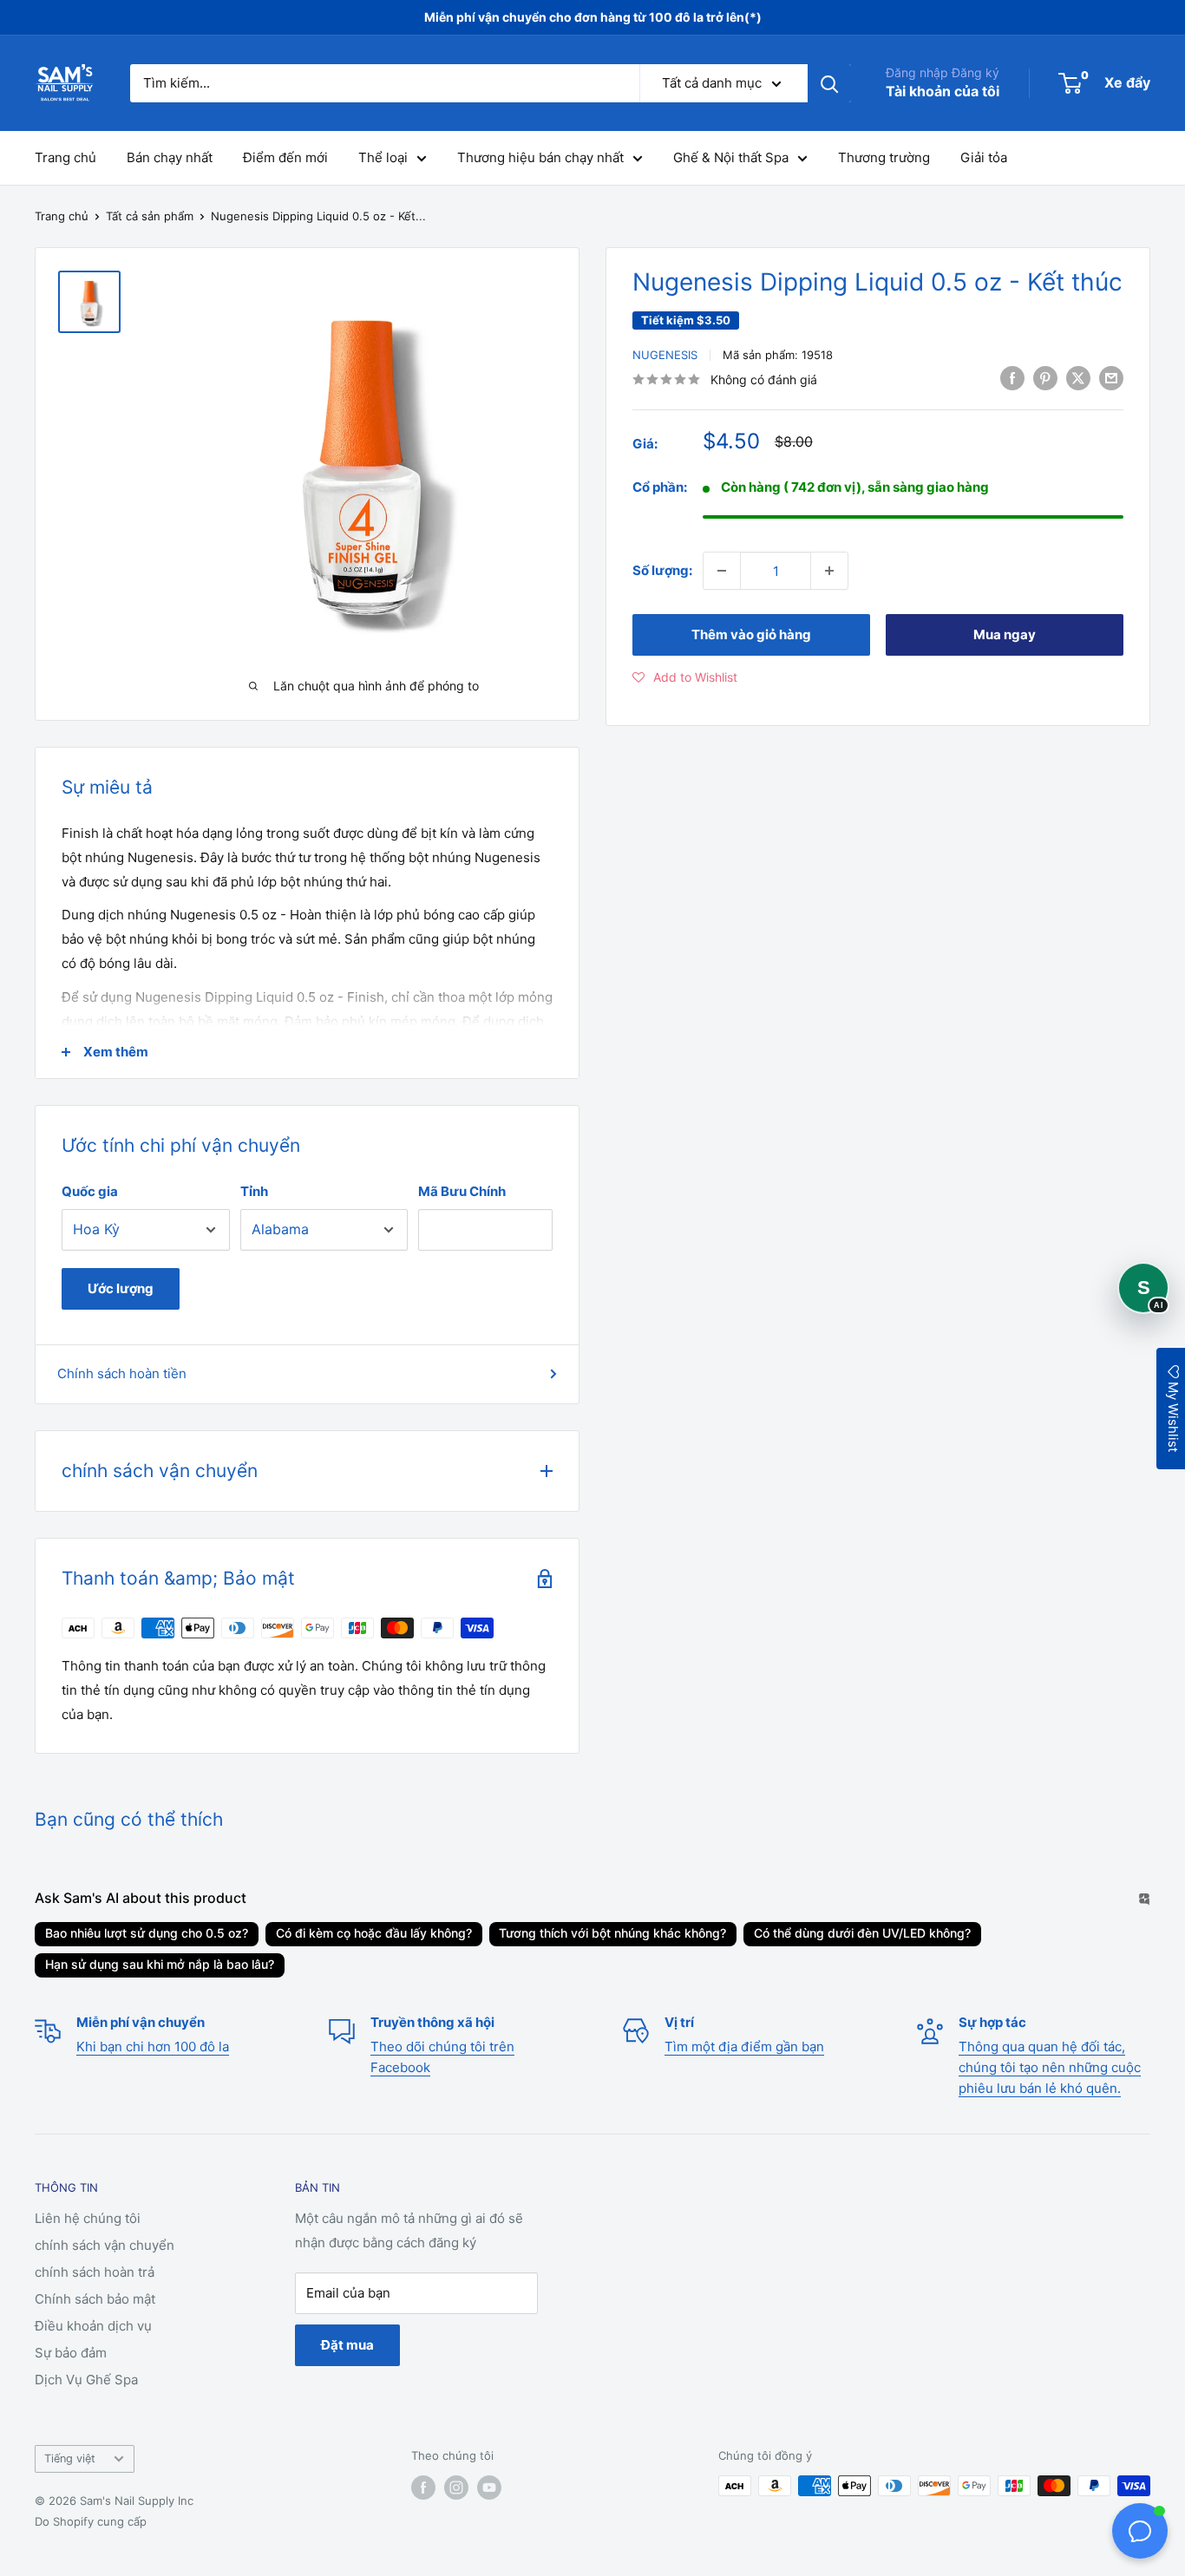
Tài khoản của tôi (943, 91)
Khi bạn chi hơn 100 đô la (153, 2046)
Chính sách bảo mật (95, 2299)
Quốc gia (90, 1191)
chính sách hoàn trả (95, 2272)
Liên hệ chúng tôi (88, 2218)
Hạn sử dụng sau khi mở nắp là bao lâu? (160, 1964)
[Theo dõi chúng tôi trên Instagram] (456, 2488)
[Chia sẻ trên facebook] (1012, 378)
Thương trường (884, 157)
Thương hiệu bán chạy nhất (540, 157)
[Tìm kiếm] (829, 83)
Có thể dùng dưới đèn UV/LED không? (862, 1933)
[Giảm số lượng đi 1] (722, 571)
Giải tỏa (984, 157)
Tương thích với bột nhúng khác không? (612, 1933)
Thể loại (383, 157)
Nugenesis (665, 355)
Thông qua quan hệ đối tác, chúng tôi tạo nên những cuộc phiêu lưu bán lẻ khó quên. (1050, 2067)
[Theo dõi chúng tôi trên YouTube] (489, 2488)
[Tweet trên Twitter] (1078, 378)
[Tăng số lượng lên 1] (829, 571)
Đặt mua (347, 2345)
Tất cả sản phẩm (150, 216)
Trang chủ (65, 157)
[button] (685, 677)
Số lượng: (662, 570)
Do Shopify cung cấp (91, 2521)
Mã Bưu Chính (462, 1191)
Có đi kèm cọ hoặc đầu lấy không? (374, 1933)
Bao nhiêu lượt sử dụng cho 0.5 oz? (147, 1933)
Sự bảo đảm (71, 2353)
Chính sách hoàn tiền (122, 1373)
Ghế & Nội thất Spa (731, 157)
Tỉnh (254, 1191)
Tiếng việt (70, 2458)
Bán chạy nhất (170, 157)
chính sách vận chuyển (105, 2245)
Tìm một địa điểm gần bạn (744, 2046)
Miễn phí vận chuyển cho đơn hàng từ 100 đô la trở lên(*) (593, 17)
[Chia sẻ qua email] (1111, 378)
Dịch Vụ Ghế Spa (86, 2380)
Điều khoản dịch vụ (93, 2326)
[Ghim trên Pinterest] (1045, 378)
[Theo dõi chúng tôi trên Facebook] (423, 2488)
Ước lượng (121, 1288)
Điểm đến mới (285, 157)
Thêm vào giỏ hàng (751, 634)
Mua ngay (1005, 634)
